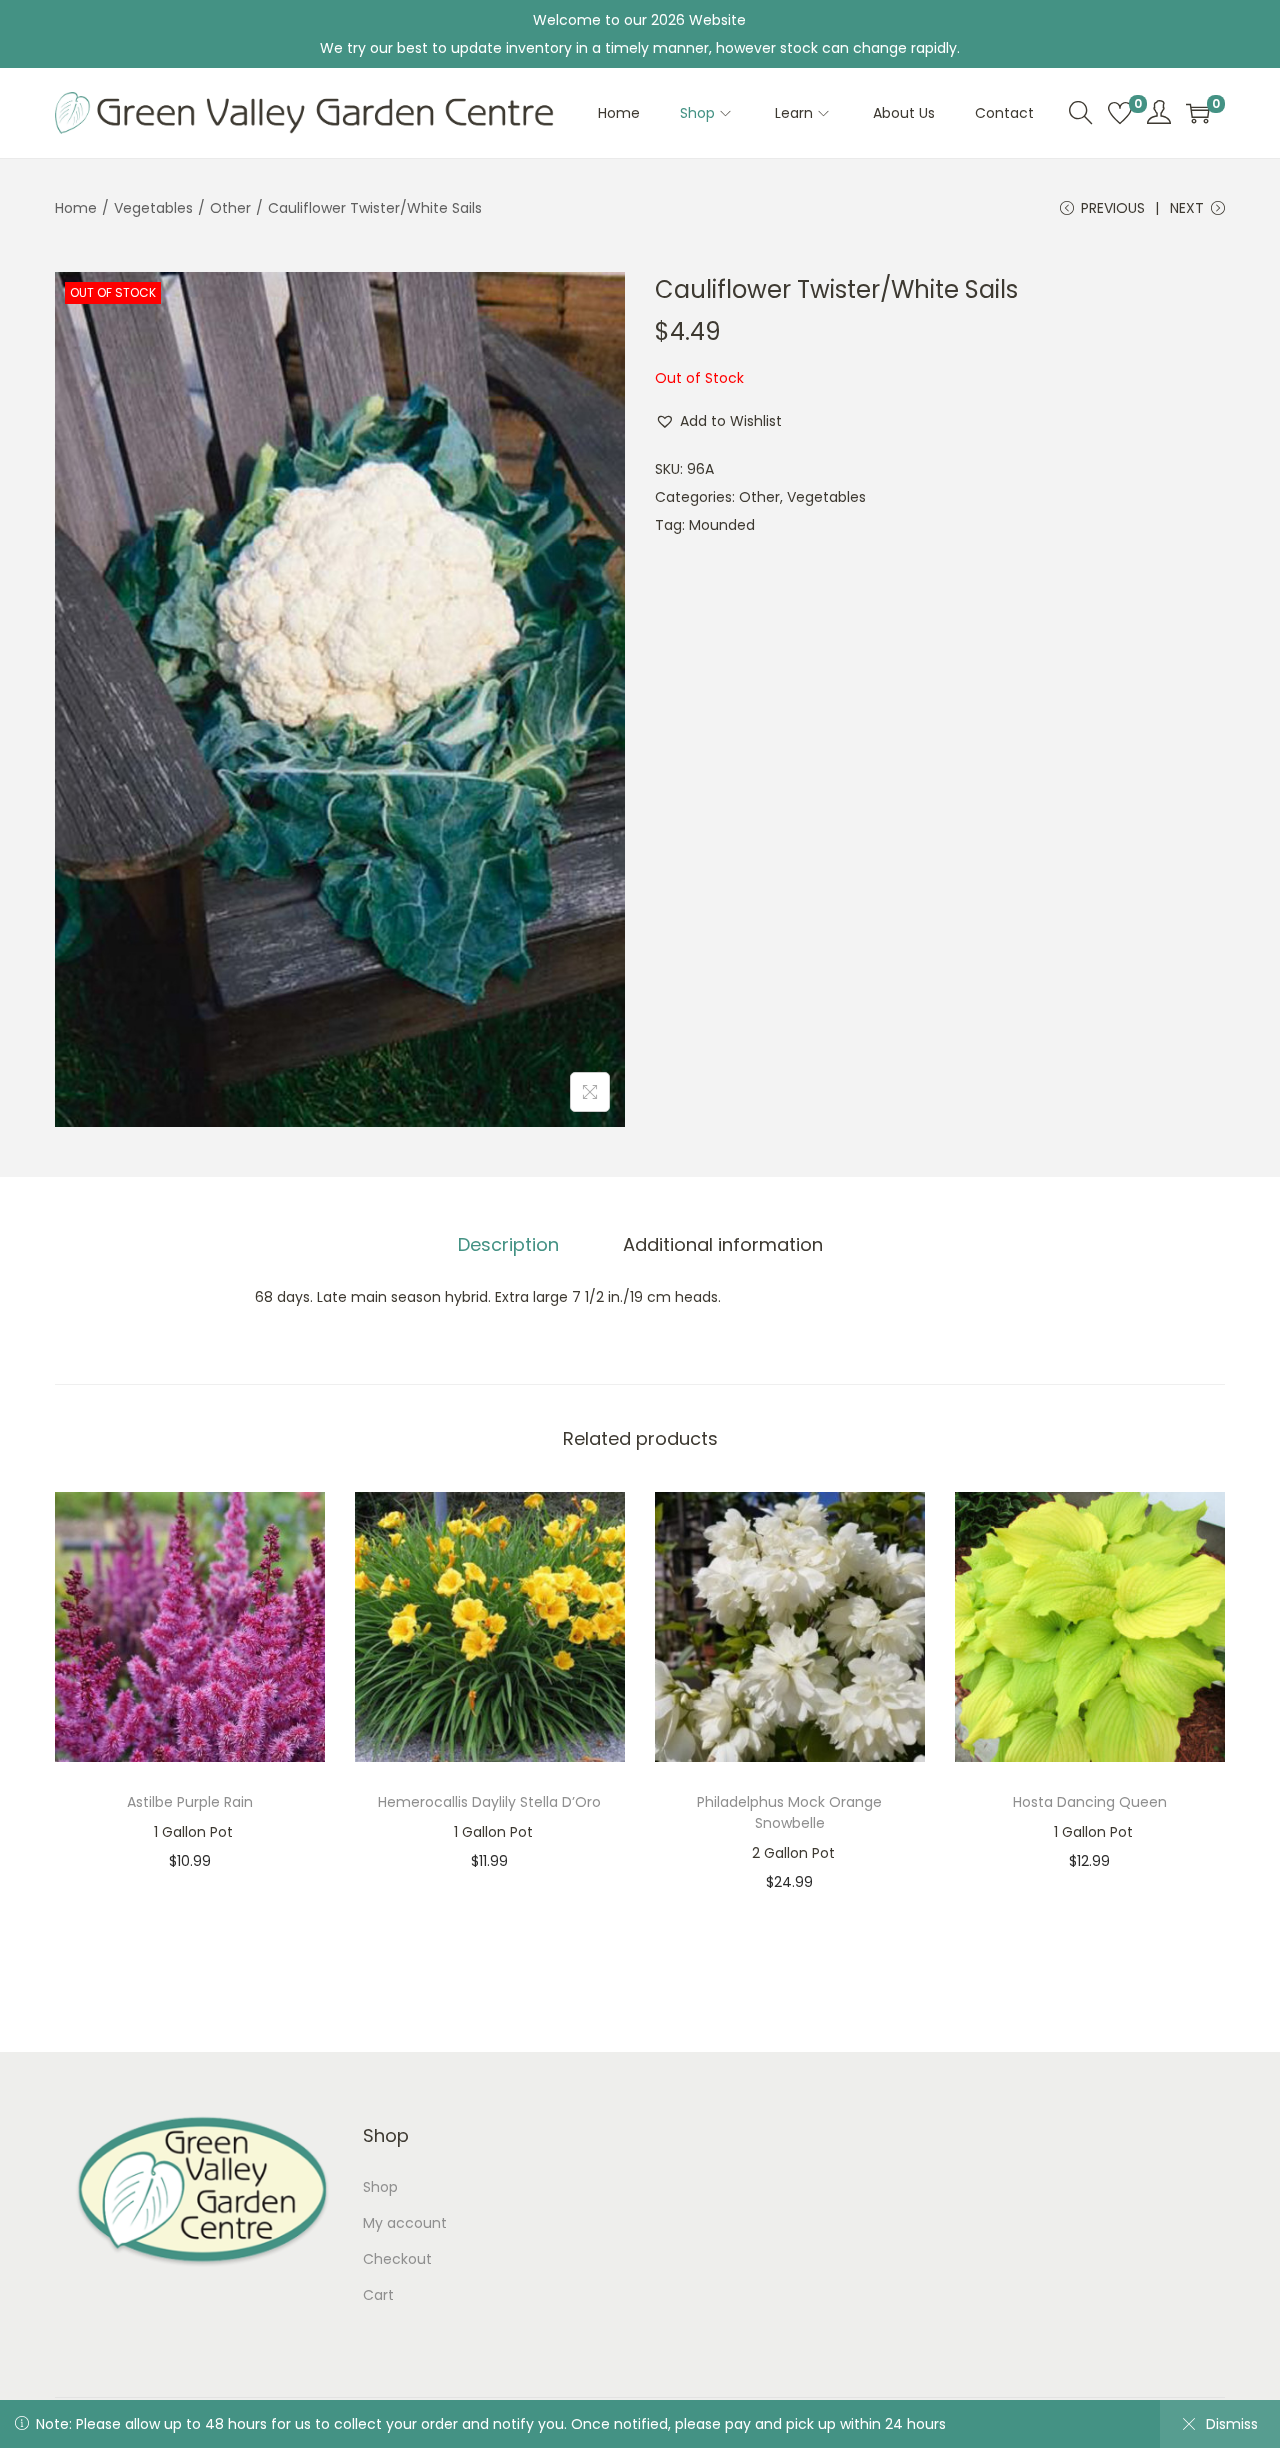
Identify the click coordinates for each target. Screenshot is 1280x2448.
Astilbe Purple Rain (190, 1802)
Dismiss (1232, 2424)
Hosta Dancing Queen (1090, 1802)
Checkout (397, 2259)
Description (508, 1244)
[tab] (508, 1245)
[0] (1120, 113)
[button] (718, 421)
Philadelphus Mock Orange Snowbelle (789, 1812)
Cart (378, 2295)
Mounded (722, 525)
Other (230, 208)
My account (405, 2223)
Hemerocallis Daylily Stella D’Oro (489, 1802)
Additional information (723, 1244)
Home (76, 208)
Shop (380, 2187)
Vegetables (153, 208)
